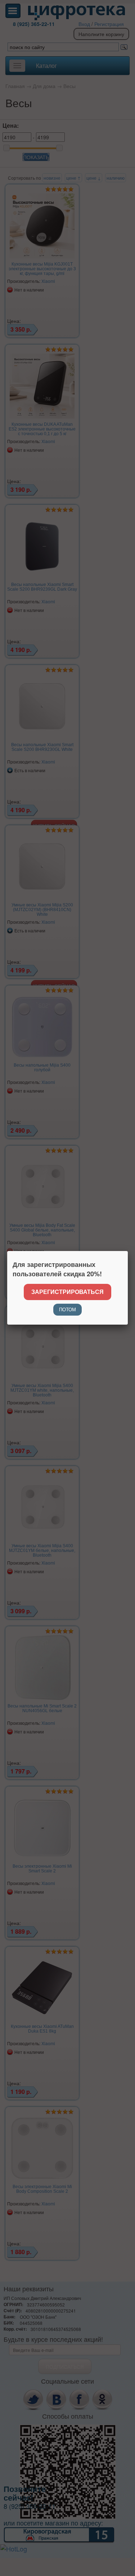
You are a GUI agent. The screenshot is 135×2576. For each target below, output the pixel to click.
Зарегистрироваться (67, 1292)
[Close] (128, 1251)
